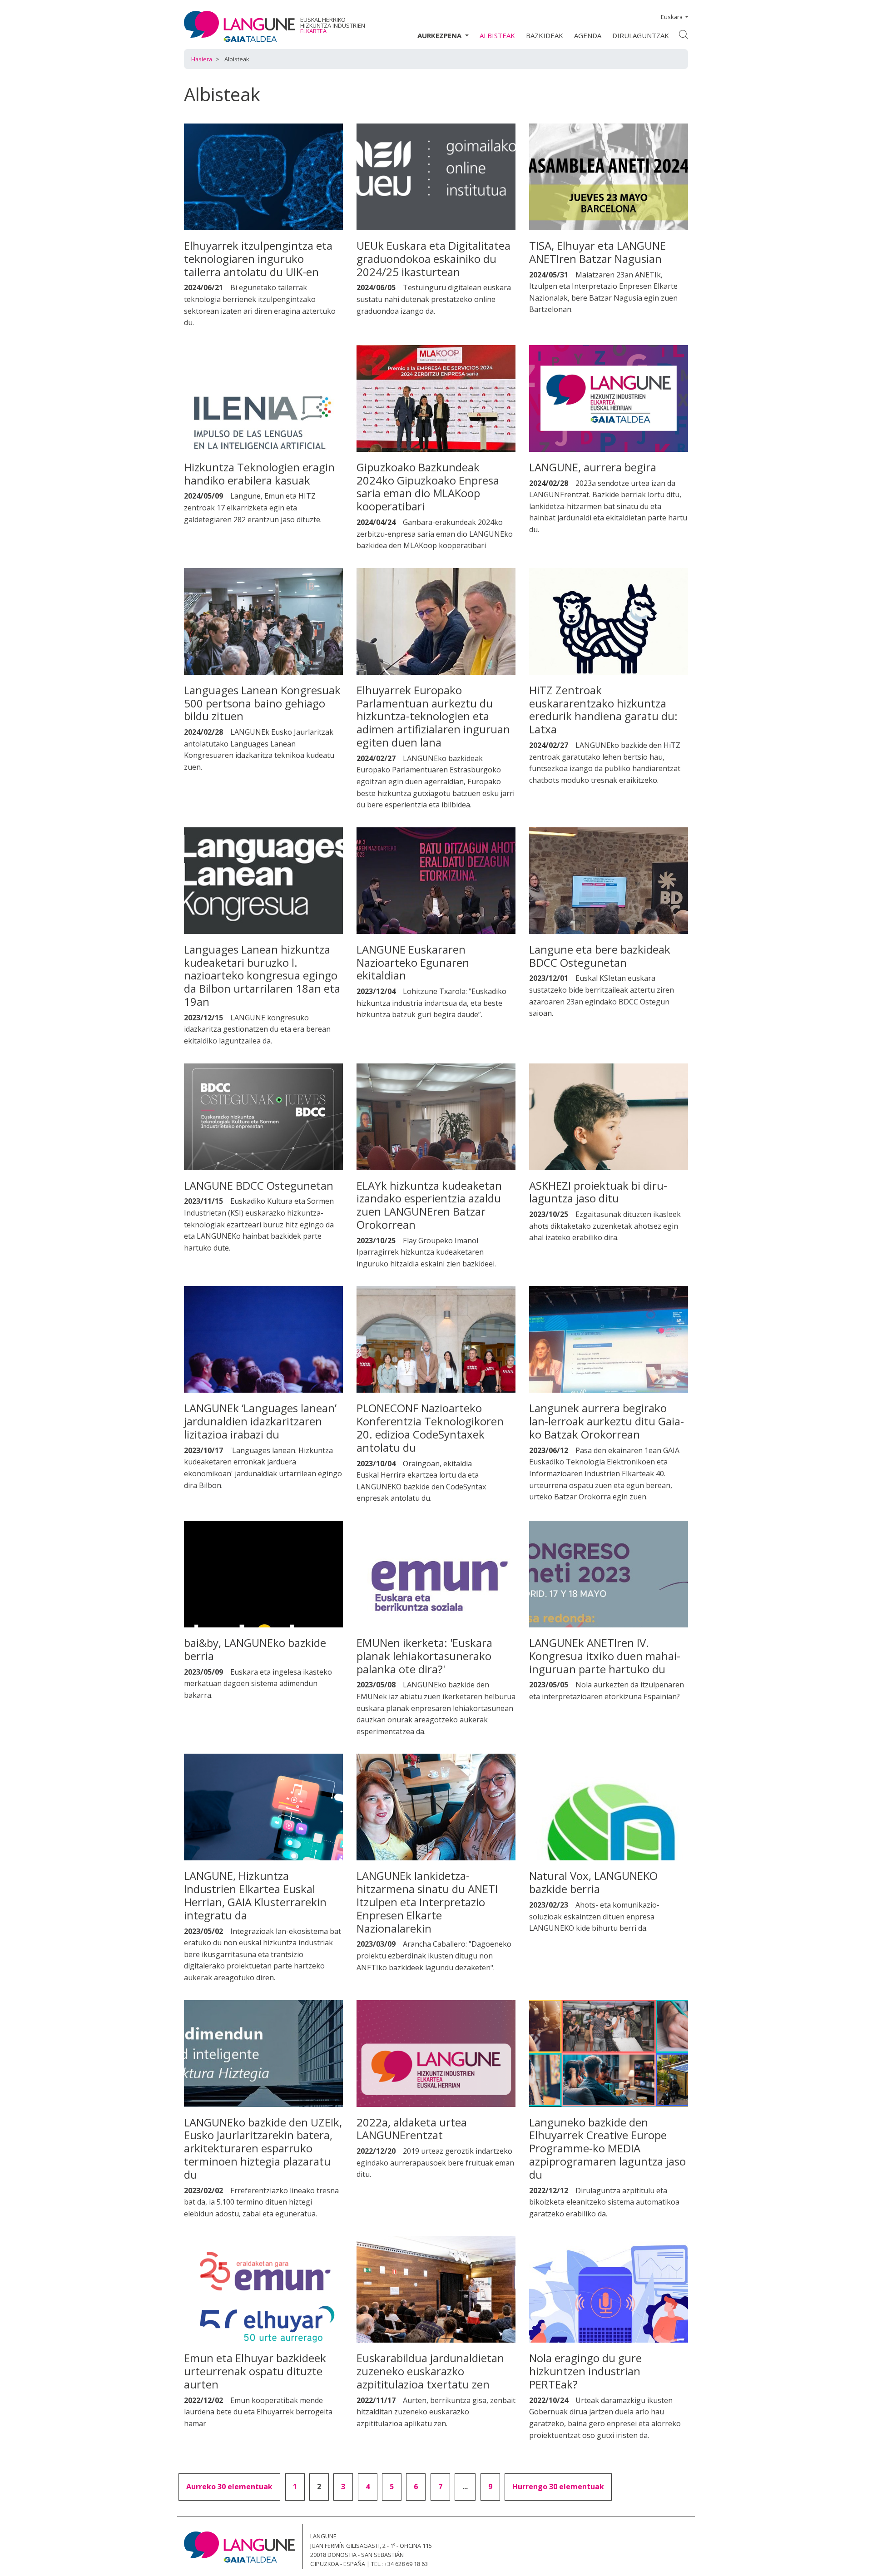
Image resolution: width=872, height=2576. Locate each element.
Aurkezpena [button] (440, 35)
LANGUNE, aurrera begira (593, 467)
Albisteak (497, 35)
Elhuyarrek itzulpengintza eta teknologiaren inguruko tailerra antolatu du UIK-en (258, 259)
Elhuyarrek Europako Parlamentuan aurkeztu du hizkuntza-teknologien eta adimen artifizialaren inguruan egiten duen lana (433, 716)
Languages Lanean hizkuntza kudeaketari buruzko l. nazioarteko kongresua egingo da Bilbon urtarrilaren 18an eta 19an (262, 975)
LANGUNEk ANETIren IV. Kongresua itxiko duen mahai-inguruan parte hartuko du (605, 1656)
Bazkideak (545, 35)
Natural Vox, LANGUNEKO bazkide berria (593, 1882)
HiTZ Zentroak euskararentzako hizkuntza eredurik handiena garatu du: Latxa (603, 710)
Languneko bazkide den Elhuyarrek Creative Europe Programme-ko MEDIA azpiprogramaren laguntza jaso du (607, 2148)
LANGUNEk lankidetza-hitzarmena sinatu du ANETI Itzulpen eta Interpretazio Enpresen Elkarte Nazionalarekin (427, 1902)
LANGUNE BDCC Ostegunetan (259, 1185)
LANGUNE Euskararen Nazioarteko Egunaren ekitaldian (413, 962)
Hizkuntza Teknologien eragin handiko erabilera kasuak (259, 474)
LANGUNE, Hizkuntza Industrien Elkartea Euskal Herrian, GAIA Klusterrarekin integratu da (255, 1895)
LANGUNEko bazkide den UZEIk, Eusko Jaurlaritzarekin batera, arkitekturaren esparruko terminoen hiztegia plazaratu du (263, 2148)
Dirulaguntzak (641, 35)
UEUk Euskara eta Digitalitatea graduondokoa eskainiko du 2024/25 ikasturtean (434, 259)
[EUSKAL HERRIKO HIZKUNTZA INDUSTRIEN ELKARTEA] (240, 26)
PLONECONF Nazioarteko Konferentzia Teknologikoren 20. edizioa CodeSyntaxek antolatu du (430, 1427)
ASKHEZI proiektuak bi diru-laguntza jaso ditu (598, 1192)
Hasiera (202, 59)
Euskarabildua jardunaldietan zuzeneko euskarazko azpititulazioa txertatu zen (430, 2371)
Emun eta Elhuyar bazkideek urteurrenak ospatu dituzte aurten (255, 2371)
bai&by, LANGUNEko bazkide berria (255, 1649)
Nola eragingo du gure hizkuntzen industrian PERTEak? (585, 2371)
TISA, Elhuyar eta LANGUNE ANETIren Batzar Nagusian (597, 252)
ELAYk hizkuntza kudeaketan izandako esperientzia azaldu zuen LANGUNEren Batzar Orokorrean (429, 1205)
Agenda (588, 35)
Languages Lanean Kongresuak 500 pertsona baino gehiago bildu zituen (262, 703)
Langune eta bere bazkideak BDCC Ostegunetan (600, 956)
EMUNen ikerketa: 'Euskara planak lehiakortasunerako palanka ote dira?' (424, 1656)
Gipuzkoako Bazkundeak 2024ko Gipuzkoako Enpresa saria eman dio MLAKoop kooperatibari (428, 487)
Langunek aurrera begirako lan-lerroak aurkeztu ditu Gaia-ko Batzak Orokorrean (607, 1421)
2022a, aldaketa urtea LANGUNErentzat (412, 2129)
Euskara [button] (672, 17)
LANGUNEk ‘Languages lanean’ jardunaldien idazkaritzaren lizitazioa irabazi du (260, 1421)
